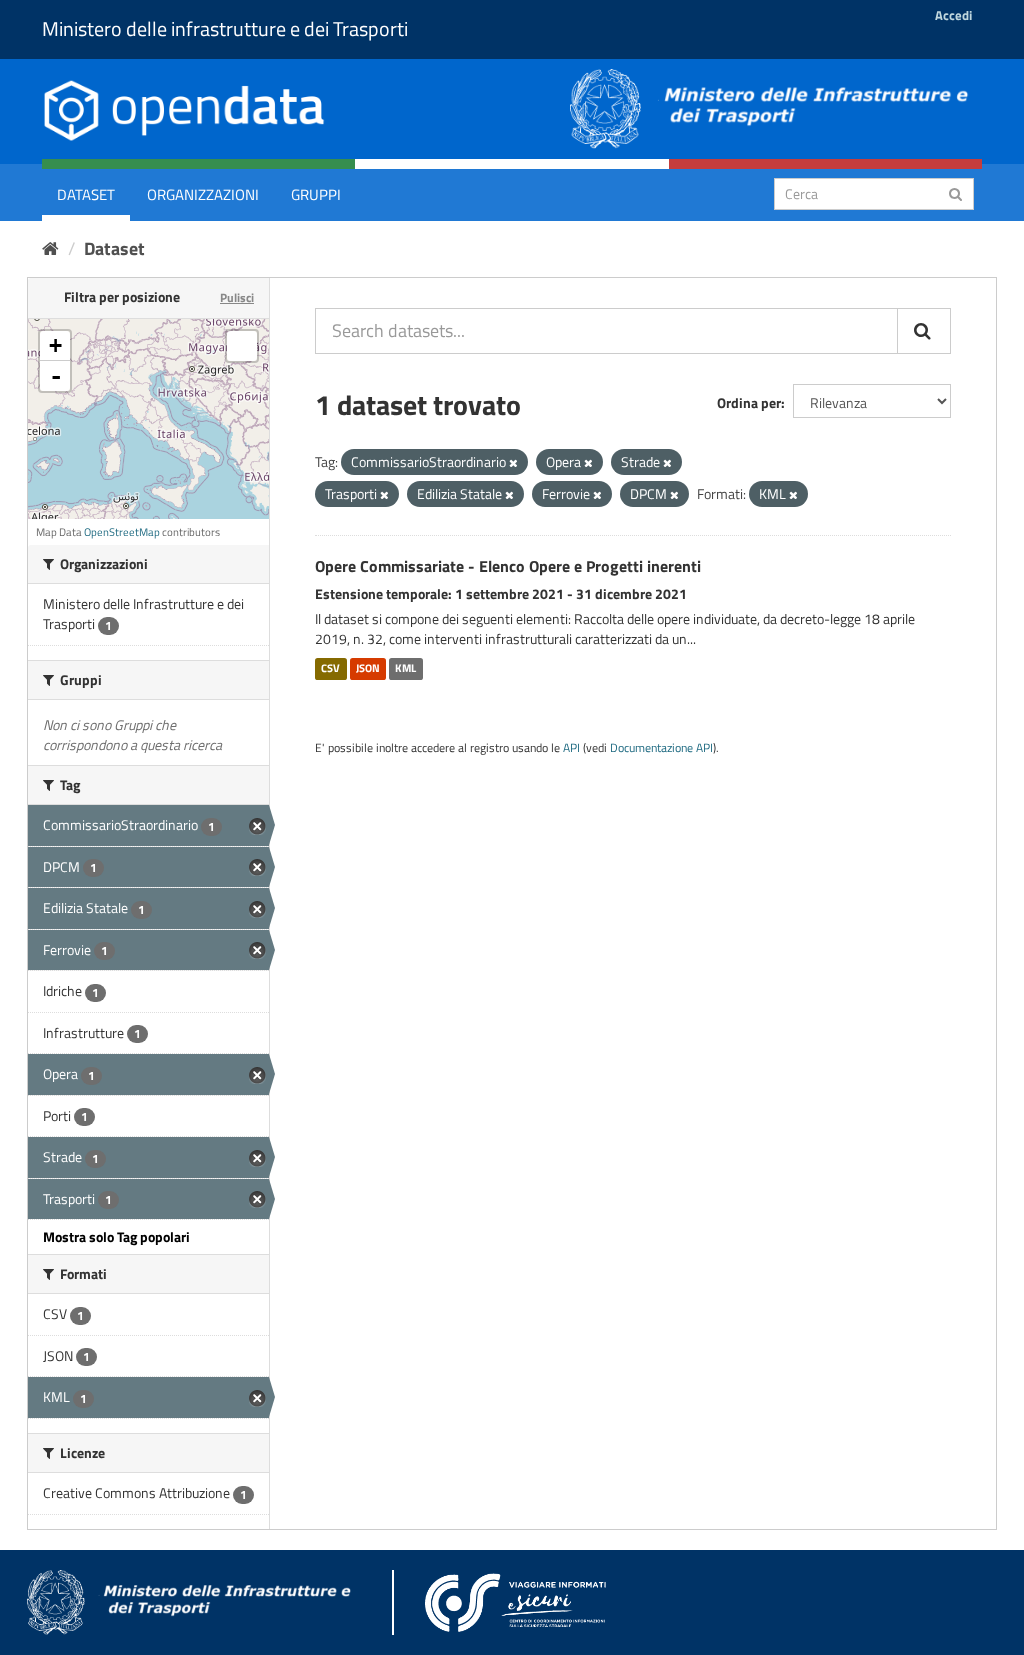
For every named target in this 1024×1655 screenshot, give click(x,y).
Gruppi (316, 194)
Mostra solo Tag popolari (116, 1236)
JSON (368, 668)
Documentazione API (661, 748)
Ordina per (749, 402)
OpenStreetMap (122, 532)
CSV (330, 668)
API (571, 748)
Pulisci (237, 297)
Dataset (86, 194)
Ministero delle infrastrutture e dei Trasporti (225, 28)
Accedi (953, 15)
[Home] (50, 248)
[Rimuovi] (513, 463)
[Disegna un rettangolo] (242, 346)
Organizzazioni (203, 194)
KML (405, 668)
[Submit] (955, 192)
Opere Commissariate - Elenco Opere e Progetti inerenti (508, 566)
